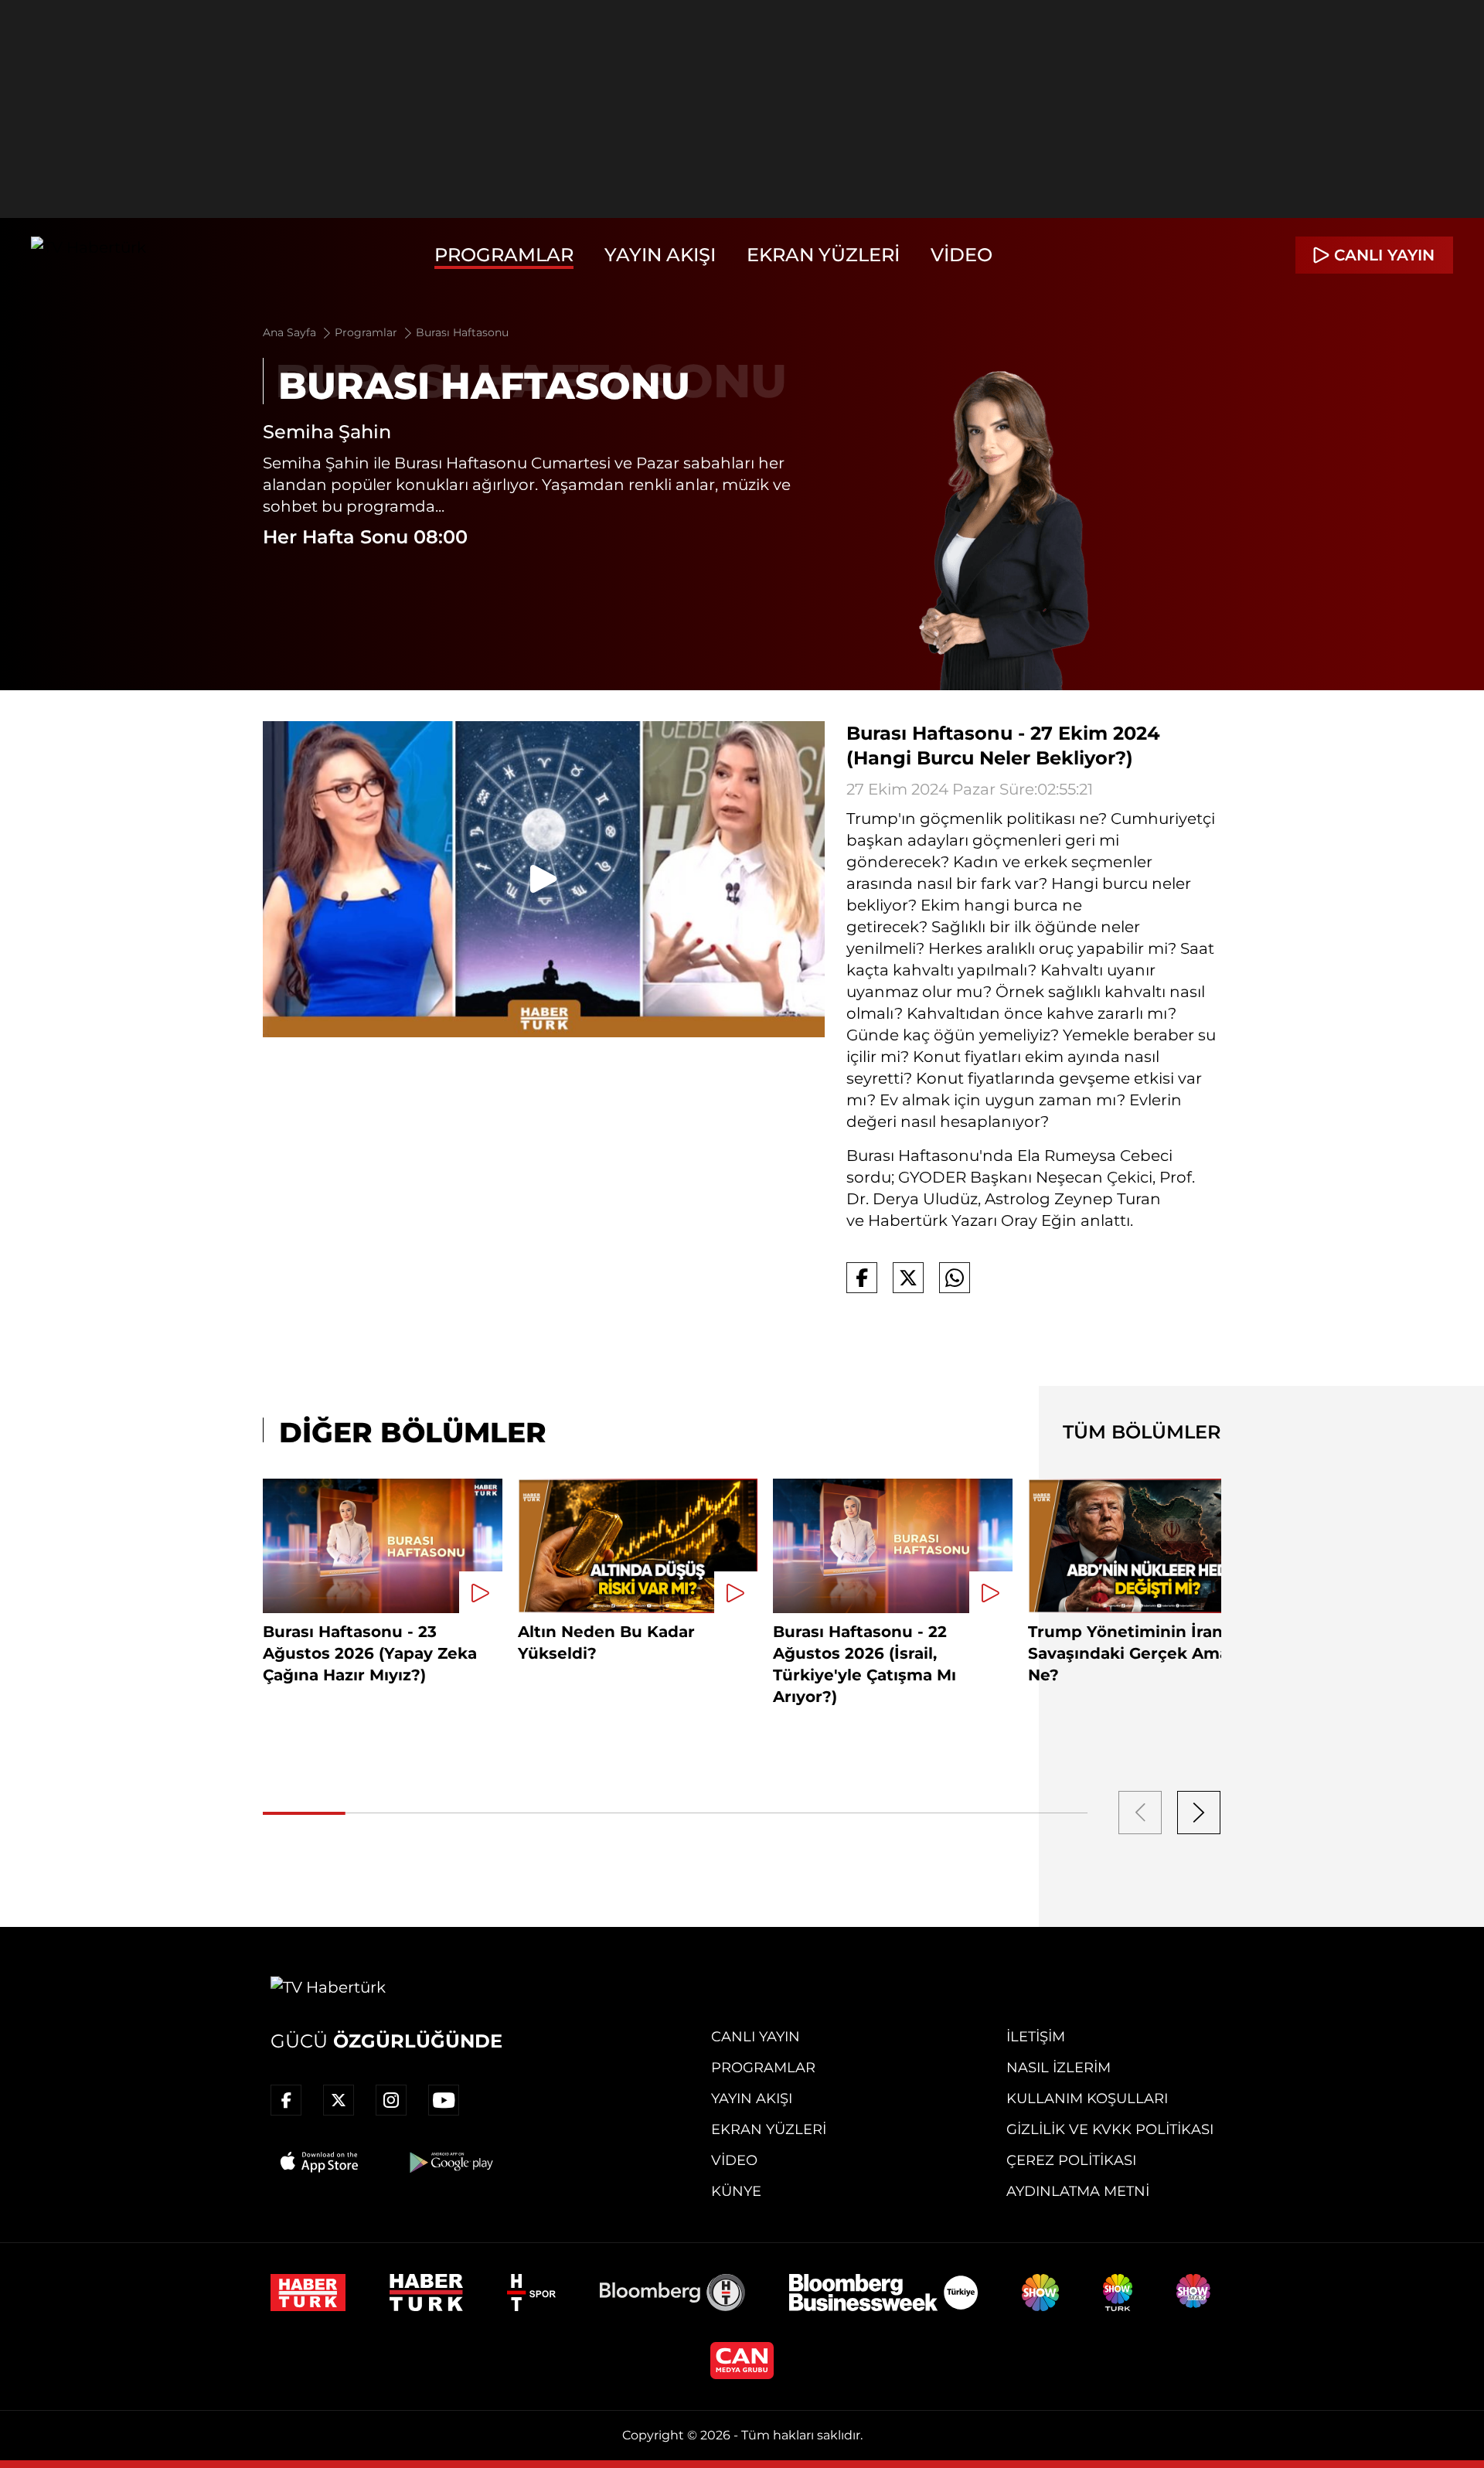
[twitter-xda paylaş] (908, 1278)
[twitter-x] (339, 2100)
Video (962, 255)
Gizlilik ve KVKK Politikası (1110, 2129)
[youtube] (444, 2100)
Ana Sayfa (291, 332)
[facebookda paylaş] (862, 1278)
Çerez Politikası (1071, 2160)
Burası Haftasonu (462, 332)
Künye (736, 2191)
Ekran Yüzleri (823, 255)
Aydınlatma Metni (1078, 2191)
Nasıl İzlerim (1059, 2068)
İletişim (1036, 2037)
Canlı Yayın (756, 2037)
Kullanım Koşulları (1087, 2099)
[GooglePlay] (450, 2162)
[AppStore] (320, 2162)
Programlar (504, 255)
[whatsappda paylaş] (955, 1278)
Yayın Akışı (660, 255)
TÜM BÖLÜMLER (1142, 1432)
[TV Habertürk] (88, 255)
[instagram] (391, 2100)
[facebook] (286, 2100)
